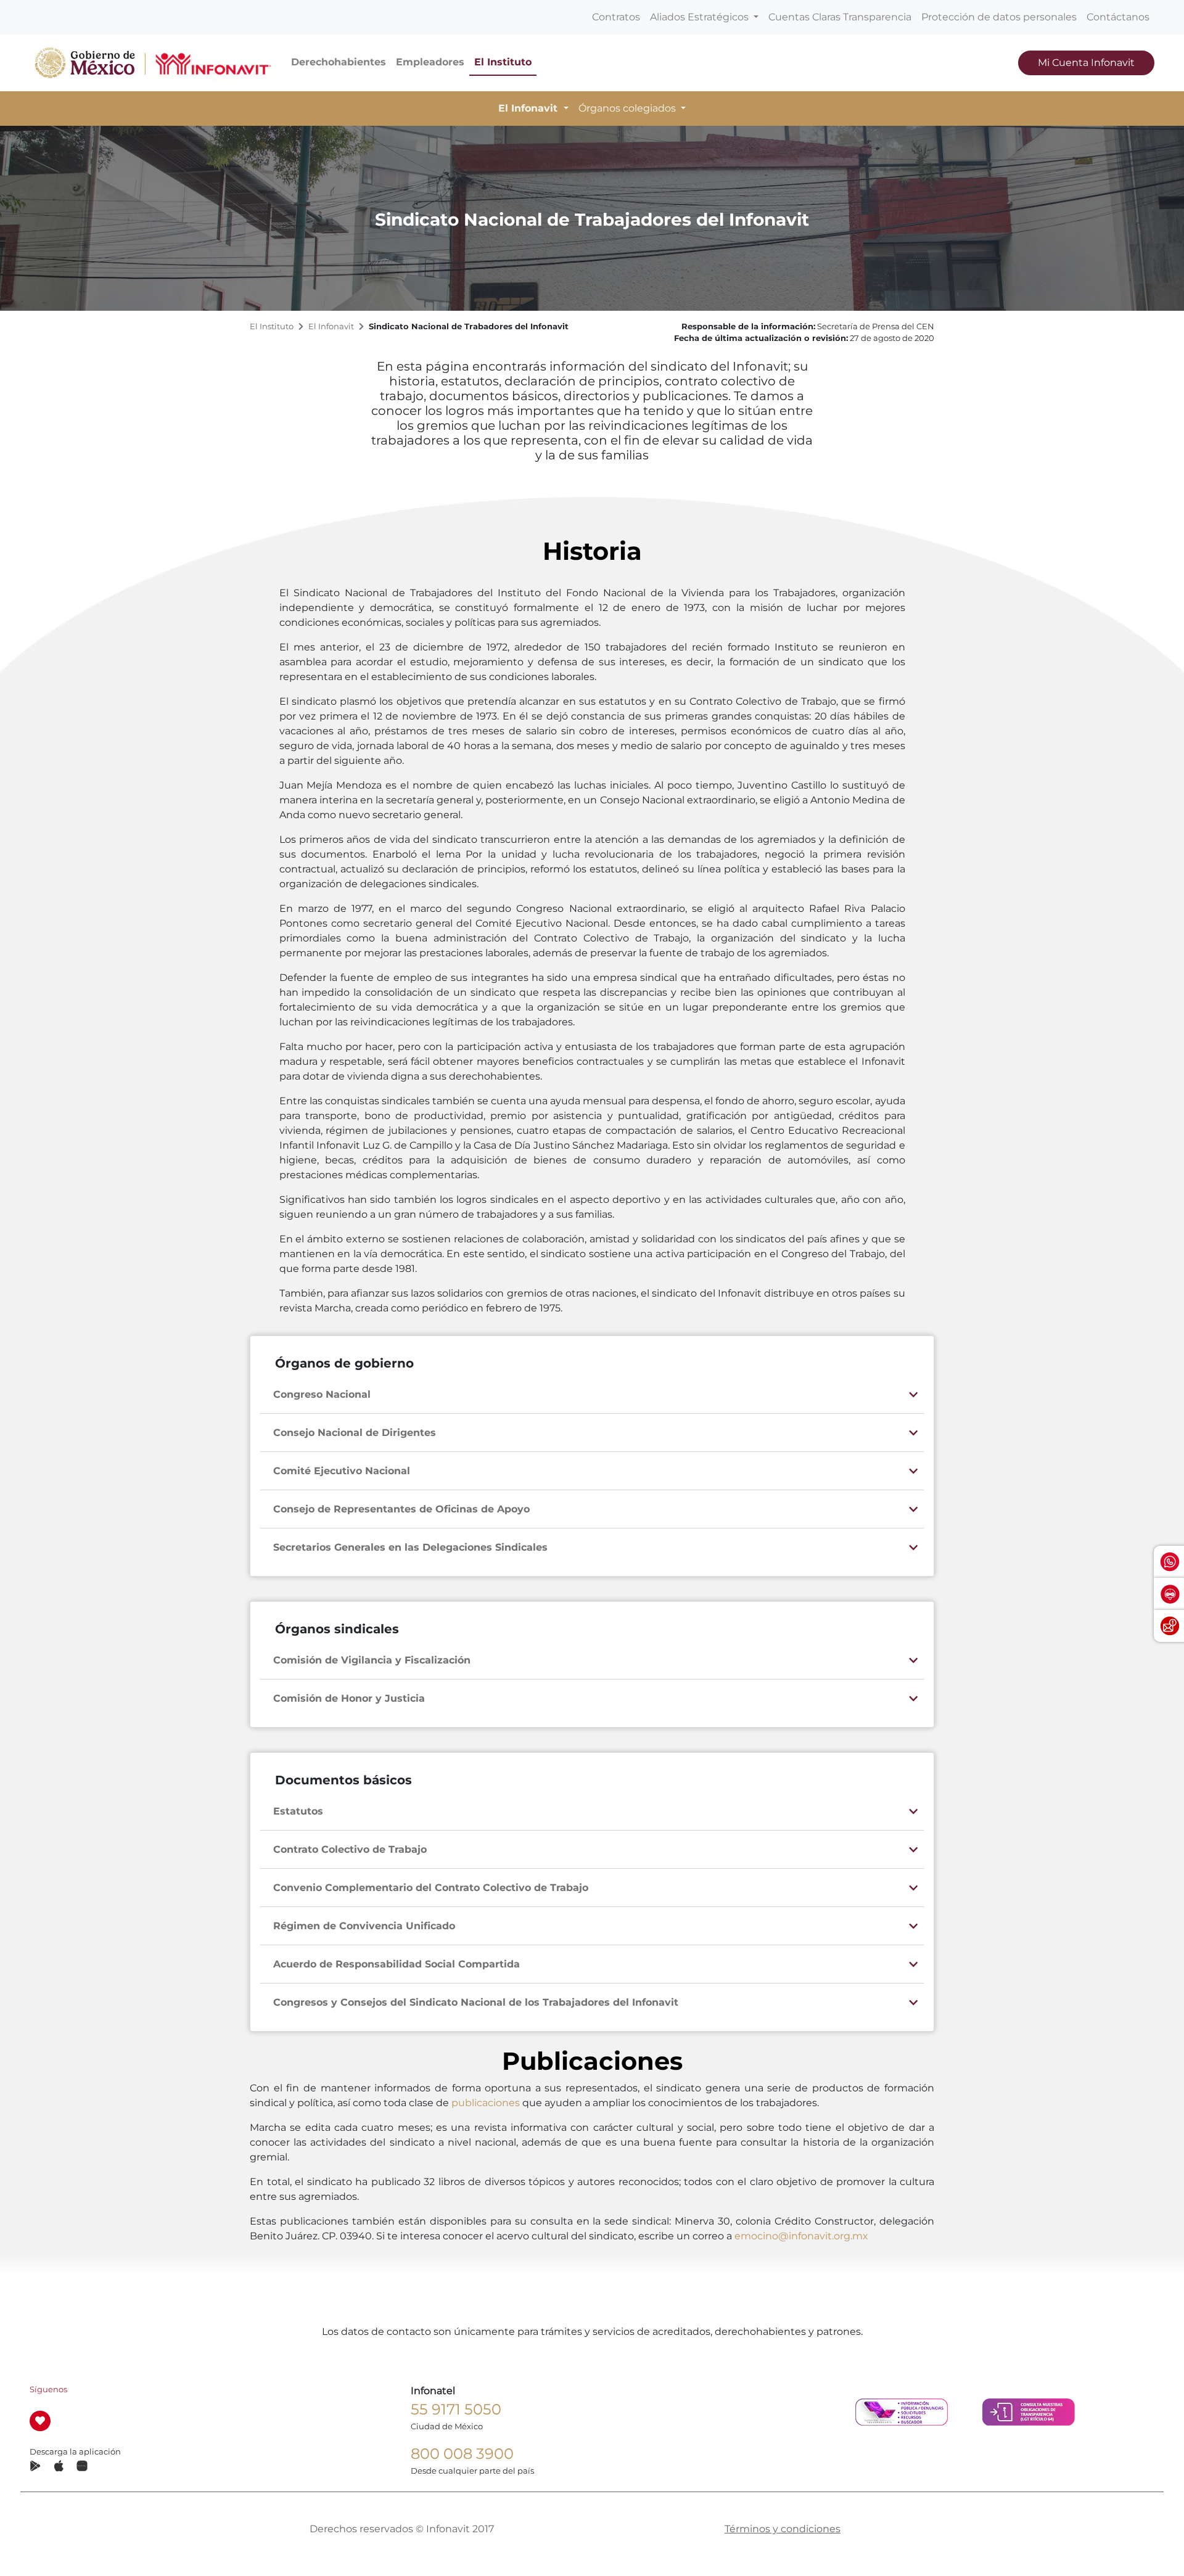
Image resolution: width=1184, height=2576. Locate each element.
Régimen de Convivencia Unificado (364, 1926)
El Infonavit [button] (529, 108)
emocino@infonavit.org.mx (801, 2236)
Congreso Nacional (322, 1394)
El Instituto (503, 62)
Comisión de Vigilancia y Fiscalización (372, 1660)
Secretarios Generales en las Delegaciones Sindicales (410, 1547)
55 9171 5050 (456, 2409)
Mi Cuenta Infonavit (1086, 63)
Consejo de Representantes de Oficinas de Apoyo (401, 1509)
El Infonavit (331, 326)
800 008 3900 (462, 2454)
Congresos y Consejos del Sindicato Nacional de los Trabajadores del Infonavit (476, 2002)
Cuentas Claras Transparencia (840, 17)
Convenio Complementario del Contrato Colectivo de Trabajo (431, 1888)
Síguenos (48, 2389)
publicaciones (486, 2103)
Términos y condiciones (783, 2529)
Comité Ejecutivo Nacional (342, 1471)
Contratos (616, 17)
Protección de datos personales (999, 17)
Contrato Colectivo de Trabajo (350, 1849)
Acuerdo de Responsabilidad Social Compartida (397, 1964)
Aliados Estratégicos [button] (701, 17)
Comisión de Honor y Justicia (349, 1698)
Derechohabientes (339, 62)
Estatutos (298, 1811)
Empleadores (430, 62)
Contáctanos (1118, 17)
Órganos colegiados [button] (628, 108)
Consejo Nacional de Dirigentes (355, 1433)
